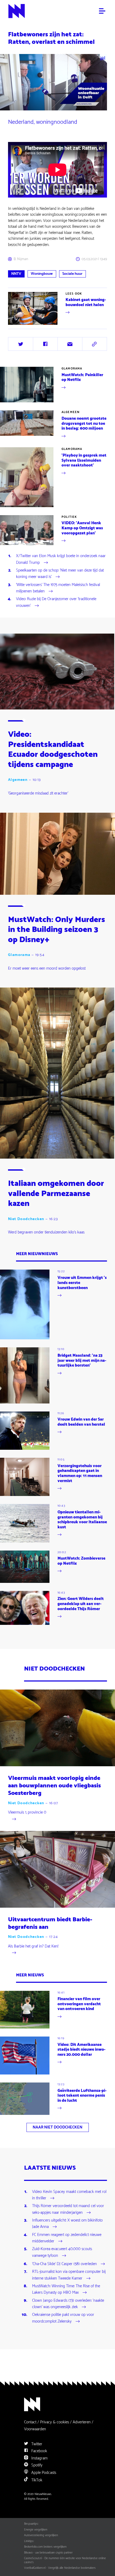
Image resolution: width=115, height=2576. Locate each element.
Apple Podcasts (43, 2473)
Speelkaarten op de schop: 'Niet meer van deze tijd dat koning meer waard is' (60, 574)
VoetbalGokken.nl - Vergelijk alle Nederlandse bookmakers (60, 2568)
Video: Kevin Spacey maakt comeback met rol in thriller (69, 2195)
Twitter (36, 2444)
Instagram (39, 2458)
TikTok (36, 2480)
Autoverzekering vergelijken (41, 2535)
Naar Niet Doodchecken (57, 2127)
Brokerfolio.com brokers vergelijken (45, 2547)
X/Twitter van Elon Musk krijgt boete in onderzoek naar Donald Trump (61, 560)
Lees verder (17, 325)
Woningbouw (42, 274)
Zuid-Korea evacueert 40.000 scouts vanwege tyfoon (62, 2253)
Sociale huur (72, 274)
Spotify (36, 2465)
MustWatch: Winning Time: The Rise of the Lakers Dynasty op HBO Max (66, 2290)
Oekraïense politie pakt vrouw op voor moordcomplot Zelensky (63, 2318)
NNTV (16, 274)
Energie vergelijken (36, 2530)
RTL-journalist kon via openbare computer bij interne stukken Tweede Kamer (69, 2275)
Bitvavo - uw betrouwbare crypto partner (48, 2553)
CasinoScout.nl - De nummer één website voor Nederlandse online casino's (65, 2560)
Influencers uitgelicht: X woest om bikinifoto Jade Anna (67, 2224)
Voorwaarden (35, 2429)
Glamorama (72, 369)
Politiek (69, 517)
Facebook (39, 2451)
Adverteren (82, 2422)
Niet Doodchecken (26, 1219)
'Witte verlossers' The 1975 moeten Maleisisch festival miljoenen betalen (58, 588)
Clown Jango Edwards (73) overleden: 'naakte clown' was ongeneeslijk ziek (68, 2304)
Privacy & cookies (55, 2422)
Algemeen (70, 412)
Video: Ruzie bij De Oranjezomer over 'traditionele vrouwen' (56, 603)
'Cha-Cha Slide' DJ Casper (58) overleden (64, 2264)
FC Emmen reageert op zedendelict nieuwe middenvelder (67, 2238)
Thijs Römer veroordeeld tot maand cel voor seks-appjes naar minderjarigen (68, 2209)
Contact (30, 2422)
